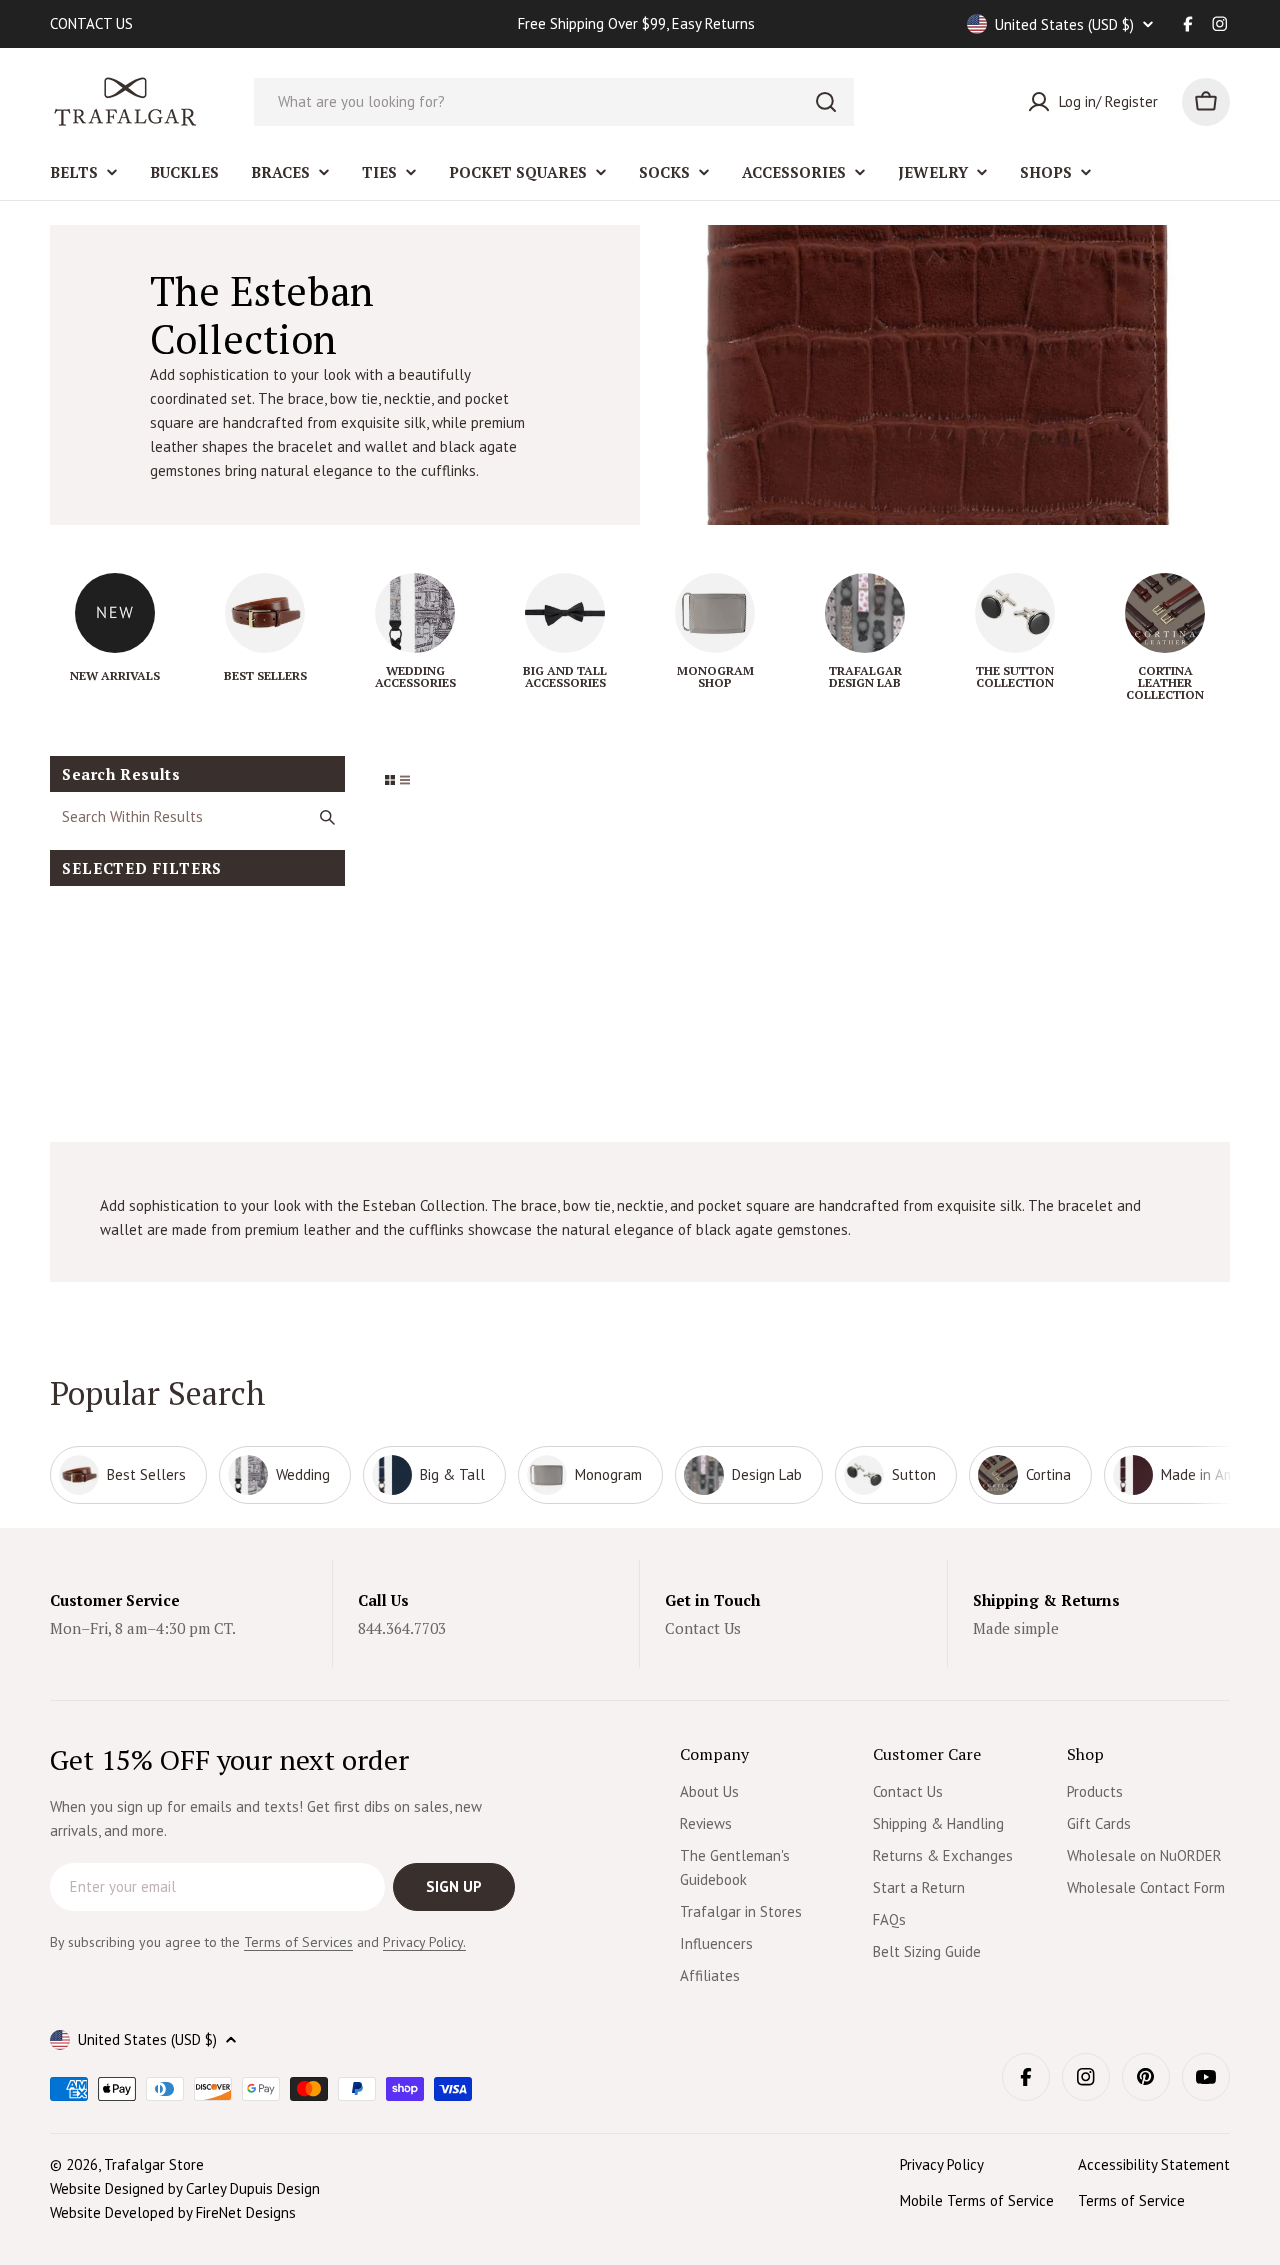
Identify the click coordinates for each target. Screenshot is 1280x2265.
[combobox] (554, 102)
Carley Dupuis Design (253, 2188)
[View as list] (405, 780)
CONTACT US (91, 23)
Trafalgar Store (154, 2164)
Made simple (1016, 1628)
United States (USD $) (1064, 24)
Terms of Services (298, 1942)
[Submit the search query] (327, 817)
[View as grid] (390, 780)
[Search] (826, 102)
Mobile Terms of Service (977, 2200)
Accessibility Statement (1154, 2164)
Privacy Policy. (424, 1942)
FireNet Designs (246, 2212)
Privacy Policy (942, 2164)
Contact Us (703, 1628)
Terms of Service (1131, 2200)
